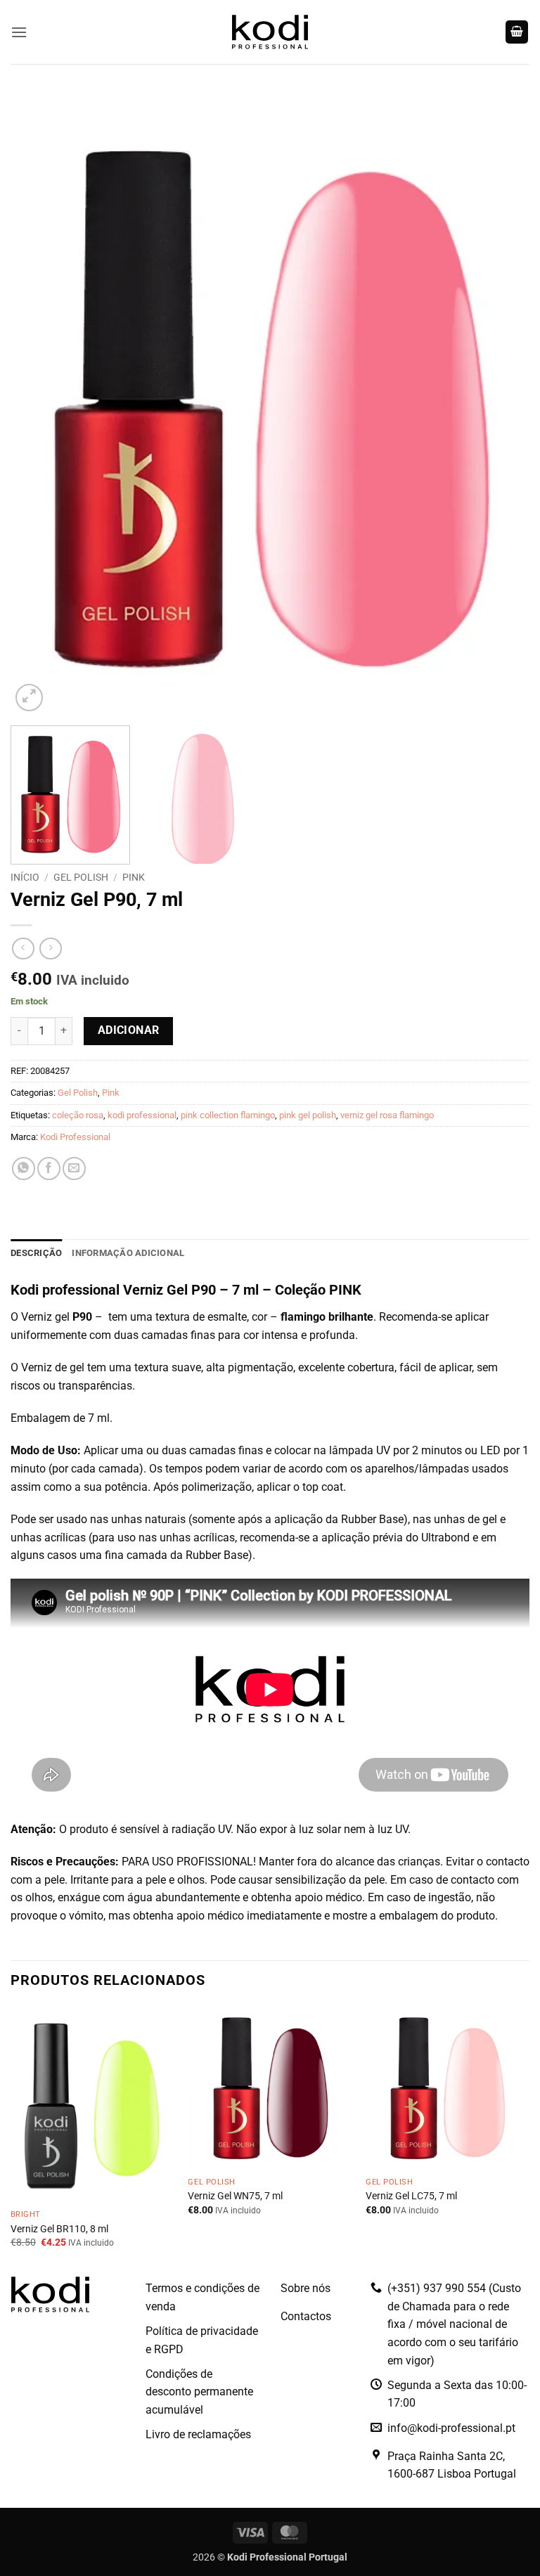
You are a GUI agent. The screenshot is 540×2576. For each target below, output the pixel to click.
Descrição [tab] (36, 1253)
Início (25, 877)
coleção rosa (78, 1115)
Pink (134, 877)
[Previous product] (50, 949)
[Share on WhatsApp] (24, 1169)
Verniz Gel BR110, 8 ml (59, 2229)
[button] (19, 32)
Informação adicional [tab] (128, 1253)
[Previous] (39, 403)
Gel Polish (81, 877)
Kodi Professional (75, 1137)
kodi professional (142, 1115)
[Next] (501, 403)
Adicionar (129, 1030)
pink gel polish (308, 1115)
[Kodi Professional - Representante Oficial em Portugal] (270, 32)
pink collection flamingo (228, 1115)
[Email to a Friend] (74, 1169)
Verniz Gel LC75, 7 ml (411, 2196)
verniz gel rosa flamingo (387, 1115)
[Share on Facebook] (49, 1169)
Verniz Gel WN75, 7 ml (235, 2196)
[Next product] (23, 949)
